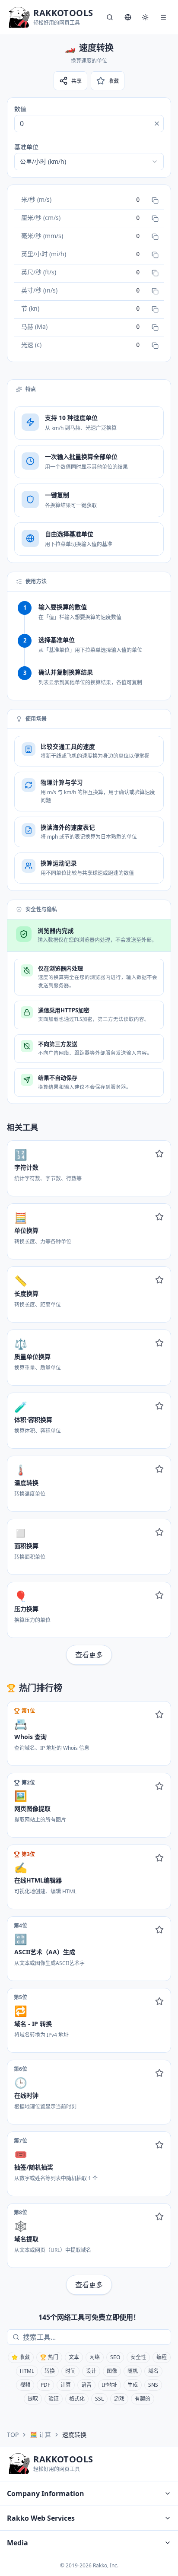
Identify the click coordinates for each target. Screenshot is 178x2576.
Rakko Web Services (41, 2518)
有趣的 (143, 2399)
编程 (162, 2357)
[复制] (155, 200)
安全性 (138, 2357)
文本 (74, 2357)
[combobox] (89, 162)
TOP (13, 2434)
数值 (20, 109)
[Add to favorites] (159, 1154)
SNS (153, 2385)
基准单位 (26, 147)
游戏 (119, 2399)
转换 (50, 2371)
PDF (45, 2385)
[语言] (128, 17)
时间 (70, 2371)
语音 (86, 2385)
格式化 (77, 2399)
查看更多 (89, 1655)
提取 (33, 2399)
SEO (115, 2357)
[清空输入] (157, 124)
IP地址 (110, 2385)
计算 (66, 2385)
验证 (54, 2399)
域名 (153, 2371)
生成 (133, 2385)
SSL (99, 2399)
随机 (133, 2371)
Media (17, 2543)
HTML (27, 2371)
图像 (112, 2371)
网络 (95, 2357)
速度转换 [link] (74, 2434)
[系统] (145, 17)
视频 (25, 2385)
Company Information (46, 2493)
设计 (91, 2371)
